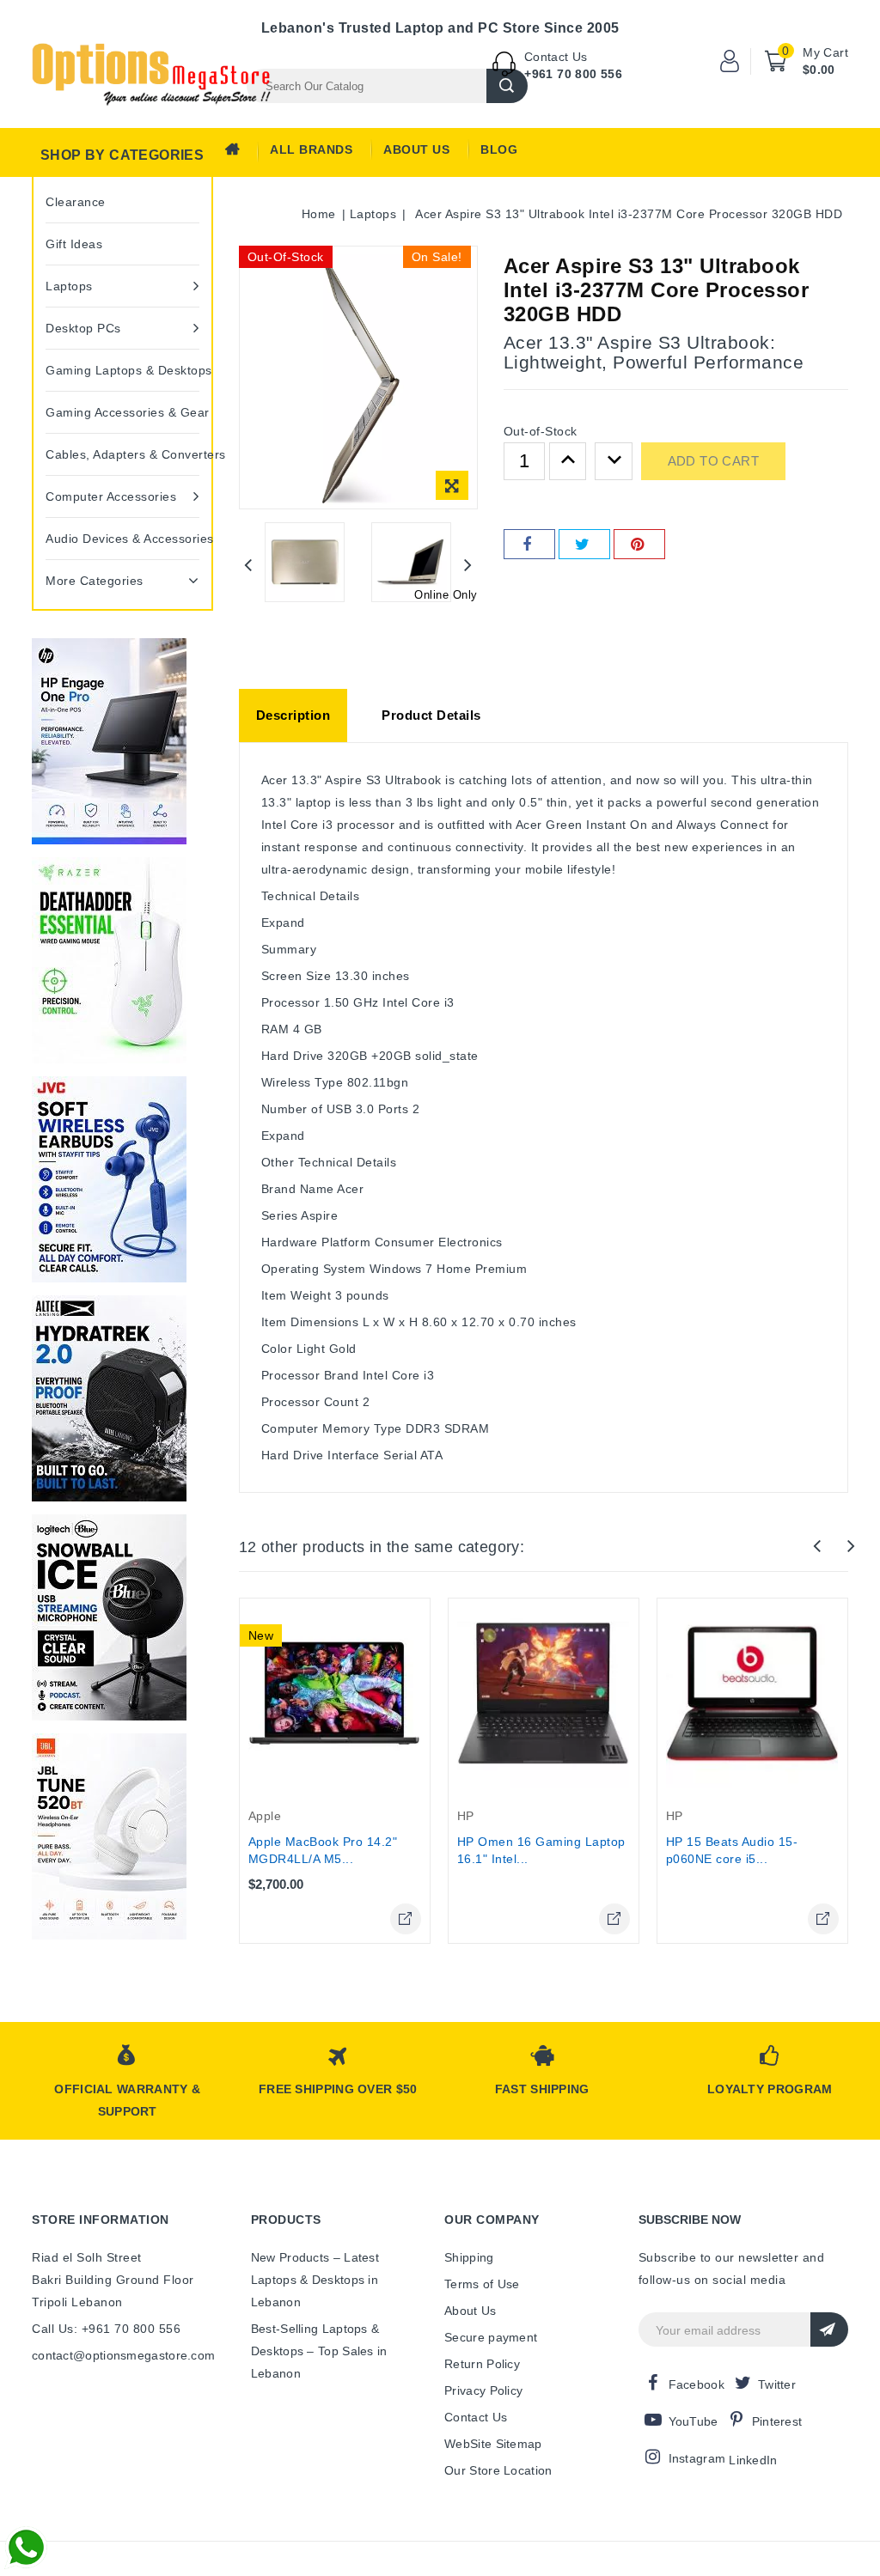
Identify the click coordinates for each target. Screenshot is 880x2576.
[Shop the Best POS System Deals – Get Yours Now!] (109, 741)
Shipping (469, 2257)
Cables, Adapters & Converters (122, 454)
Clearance (76, 202)
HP (466, 1816)
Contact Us (476, 2417)
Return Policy (482, 2364)
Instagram (697, 2458)
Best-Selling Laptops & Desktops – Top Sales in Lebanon (319, 2351)
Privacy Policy (483, 2390)
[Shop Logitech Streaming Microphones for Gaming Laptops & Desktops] (109, 1617)
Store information (101, 2220)
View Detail (406, 1919)
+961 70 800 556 (573, 74)
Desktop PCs (83, 328)
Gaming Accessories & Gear (122, 412)
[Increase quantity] (568, 461)
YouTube (694, 2421)
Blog (499, 149)
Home (238, 154)
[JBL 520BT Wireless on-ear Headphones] (109, 1836)
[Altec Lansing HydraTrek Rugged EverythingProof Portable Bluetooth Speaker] (109, 1398)
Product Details (431, 715)
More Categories (95, 581)
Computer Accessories (111, 496)
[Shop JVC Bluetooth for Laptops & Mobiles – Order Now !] (109, 1179)
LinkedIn (753, 2460)
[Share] (529, 544)
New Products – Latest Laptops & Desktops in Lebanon (315, 2280)
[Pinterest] (639, 544)
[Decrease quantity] (614, 461)
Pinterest (777, 2421)
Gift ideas (74, 244)
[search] (507, 86)
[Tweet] (584, 544)
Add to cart (713, 461)
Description (293, 715)
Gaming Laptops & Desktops (122, 370)
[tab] (293, 716)
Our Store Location (498, 2470)
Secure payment (491, 2337)
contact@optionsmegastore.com (123, 2355)
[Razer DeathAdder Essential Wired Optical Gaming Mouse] (109, 960)
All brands (311, 149)
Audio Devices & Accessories (122, 539)
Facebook (697, 2384)
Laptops (69, 286)
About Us (416, 149)
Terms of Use (482, 2284)
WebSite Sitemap (493, 2444)
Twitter (777, 2384)
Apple (265, 1816)
